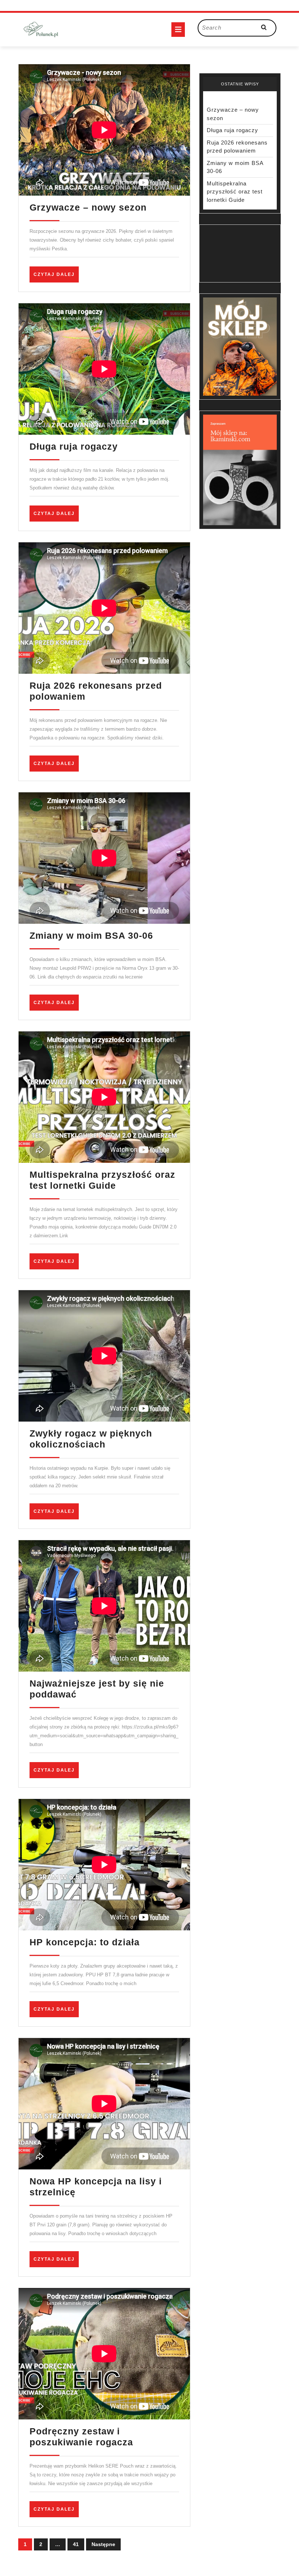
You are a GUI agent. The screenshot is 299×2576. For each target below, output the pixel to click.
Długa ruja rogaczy (74, 446)
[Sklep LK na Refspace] (240, 346)
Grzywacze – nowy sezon (88, 207)
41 (76, 2544)
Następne (103, 2544)
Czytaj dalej (56, 277)
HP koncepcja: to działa (85, 1942)
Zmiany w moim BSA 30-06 (91, 935)
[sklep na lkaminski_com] (240, 470)
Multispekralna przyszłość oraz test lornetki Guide (235, 192)
